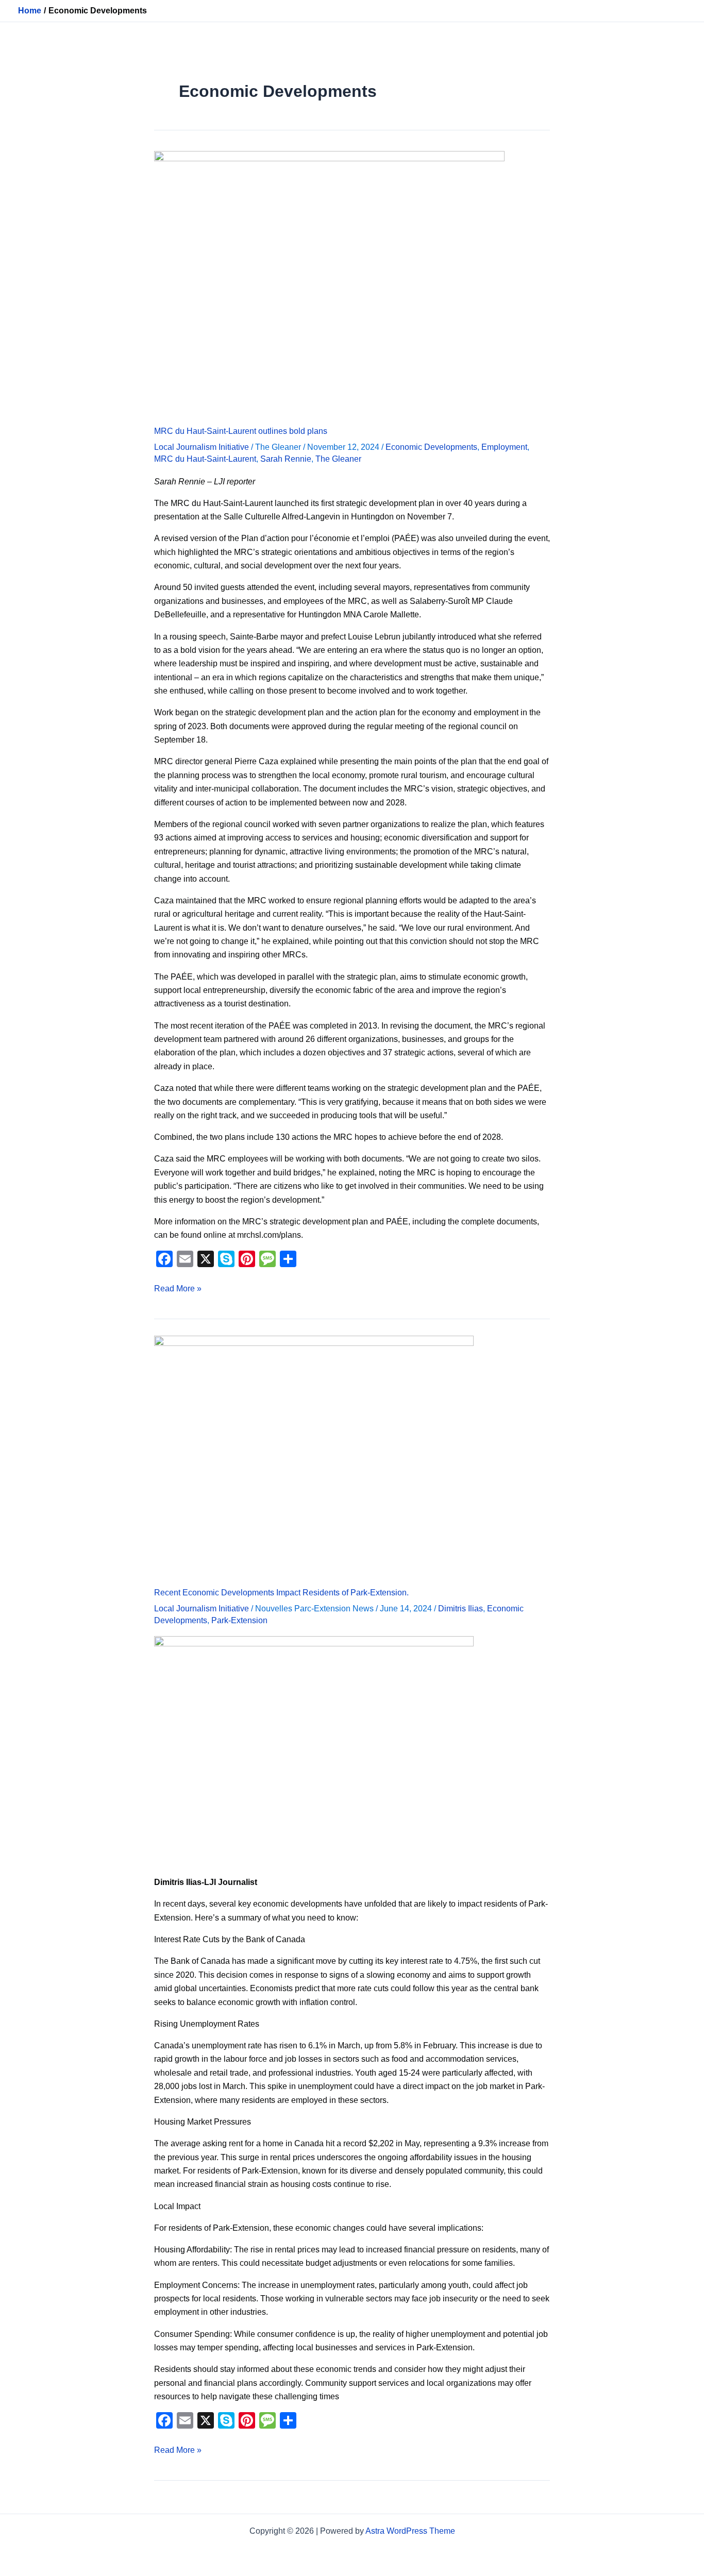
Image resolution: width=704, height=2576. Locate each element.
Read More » (178, 1287)
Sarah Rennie (286, 459)
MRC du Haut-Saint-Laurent (205, 459)
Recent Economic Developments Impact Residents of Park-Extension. (281, 1593)
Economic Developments (431, 447)
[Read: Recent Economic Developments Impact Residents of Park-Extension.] (314, 1455)
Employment (504, 447)
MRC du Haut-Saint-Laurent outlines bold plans (241, 431)
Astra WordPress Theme (410, 2531)
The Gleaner (338, 459)
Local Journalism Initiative (202, 447)
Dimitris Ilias (460, 1609)
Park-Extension (239, 1620)
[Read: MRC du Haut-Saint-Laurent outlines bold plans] (329, 282)
